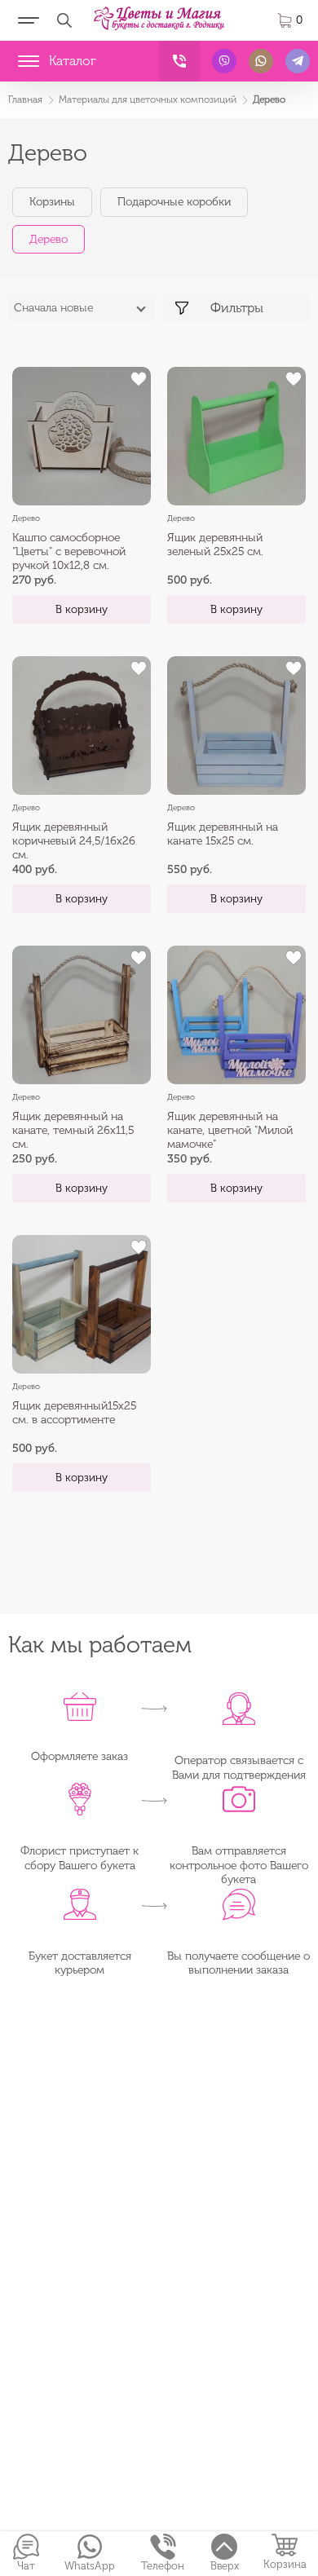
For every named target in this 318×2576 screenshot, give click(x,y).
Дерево (49, 239)
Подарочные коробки (174, 202)
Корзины (52, 202)
